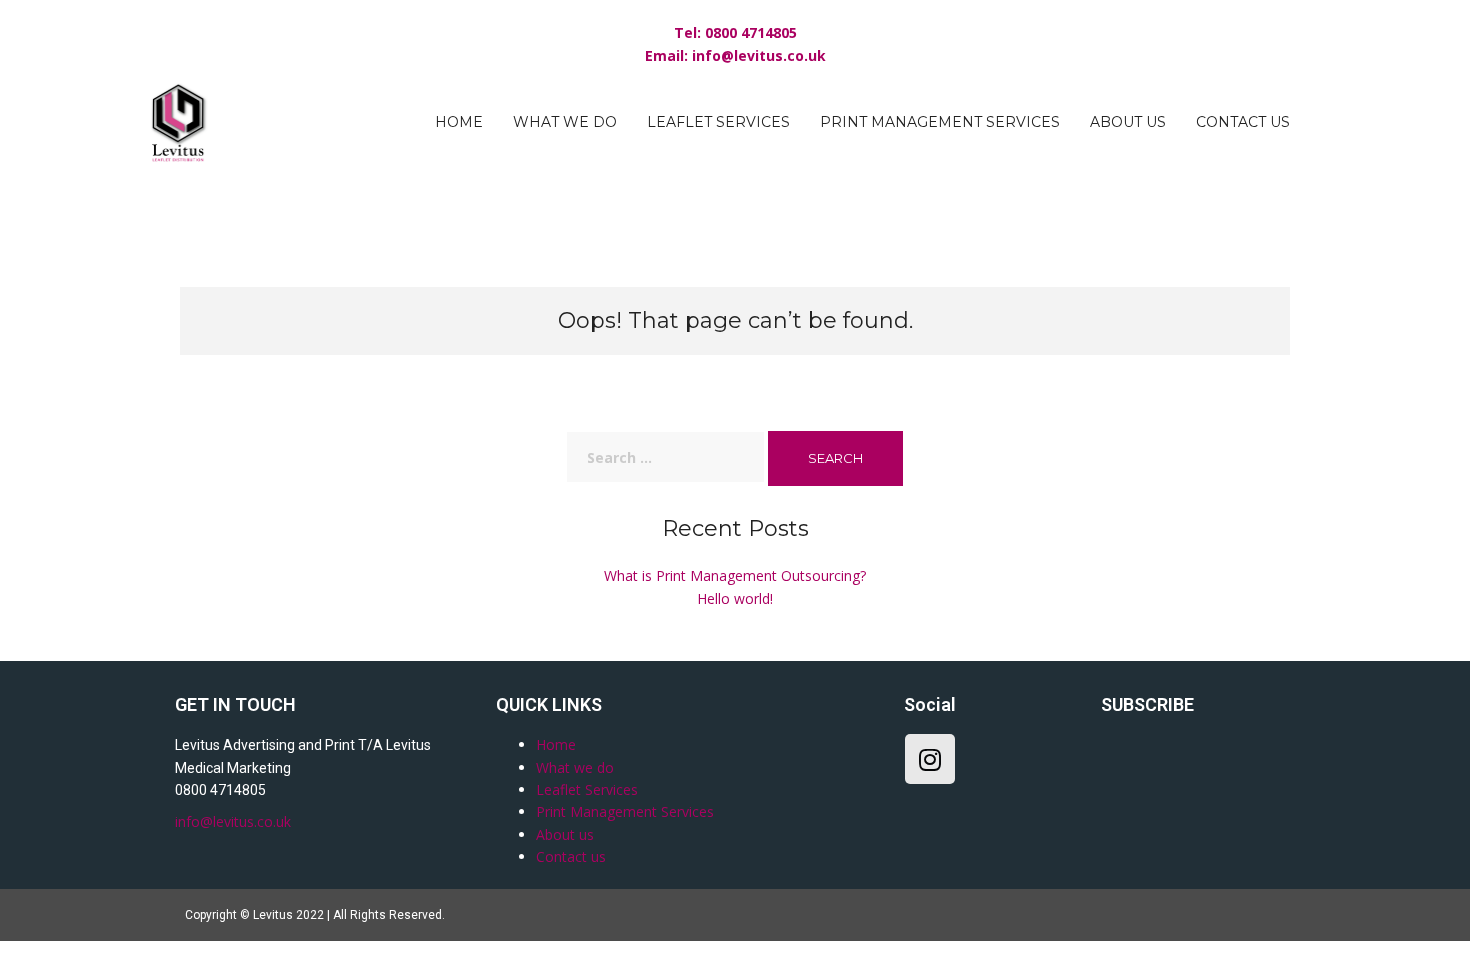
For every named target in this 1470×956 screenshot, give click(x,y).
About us (1128, 122)
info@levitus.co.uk (233, 821)
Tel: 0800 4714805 (735, 32)
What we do (565, 122)
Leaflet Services (718, 122)
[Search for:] (665, 457)
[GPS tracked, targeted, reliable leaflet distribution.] (179, 120)
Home (459, 122)
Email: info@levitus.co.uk (735, 55)
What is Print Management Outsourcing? (735, 575)
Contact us (1243, 122)
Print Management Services (940, 122)
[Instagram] (930, 759)
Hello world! (735, 598)
